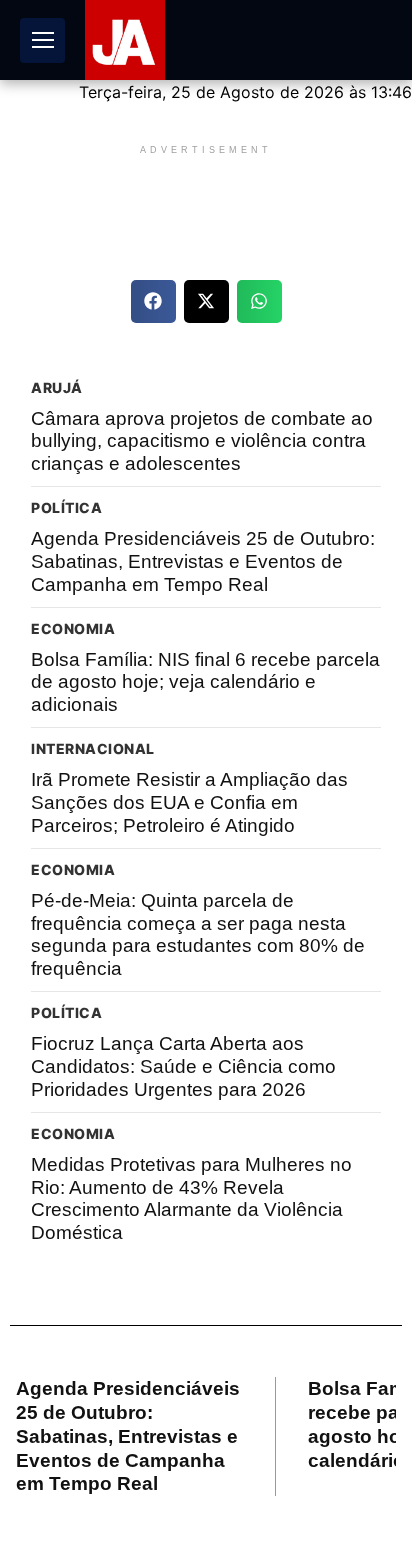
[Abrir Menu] (42, 40)
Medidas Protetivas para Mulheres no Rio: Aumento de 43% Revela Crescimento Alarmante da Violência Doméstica (191, 1198)
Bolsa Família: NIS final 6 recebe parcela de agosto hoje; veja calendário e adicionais (205, 682)
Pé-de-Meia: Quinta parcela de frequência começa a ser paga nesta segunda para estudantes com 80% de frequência (198, 934)
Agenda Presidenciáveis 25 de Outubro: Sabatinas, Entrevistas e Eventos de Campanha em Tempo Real (203, 561)
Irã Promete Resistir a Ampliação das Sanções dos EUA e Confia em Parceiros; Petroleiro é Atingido (189, 802)
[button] (153, 301)
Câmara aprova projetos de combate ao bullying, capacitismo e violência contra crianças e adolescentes (202, 441)
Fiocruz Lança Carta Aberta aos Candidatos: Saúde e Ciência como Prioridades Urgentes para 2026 (183, 1066)
